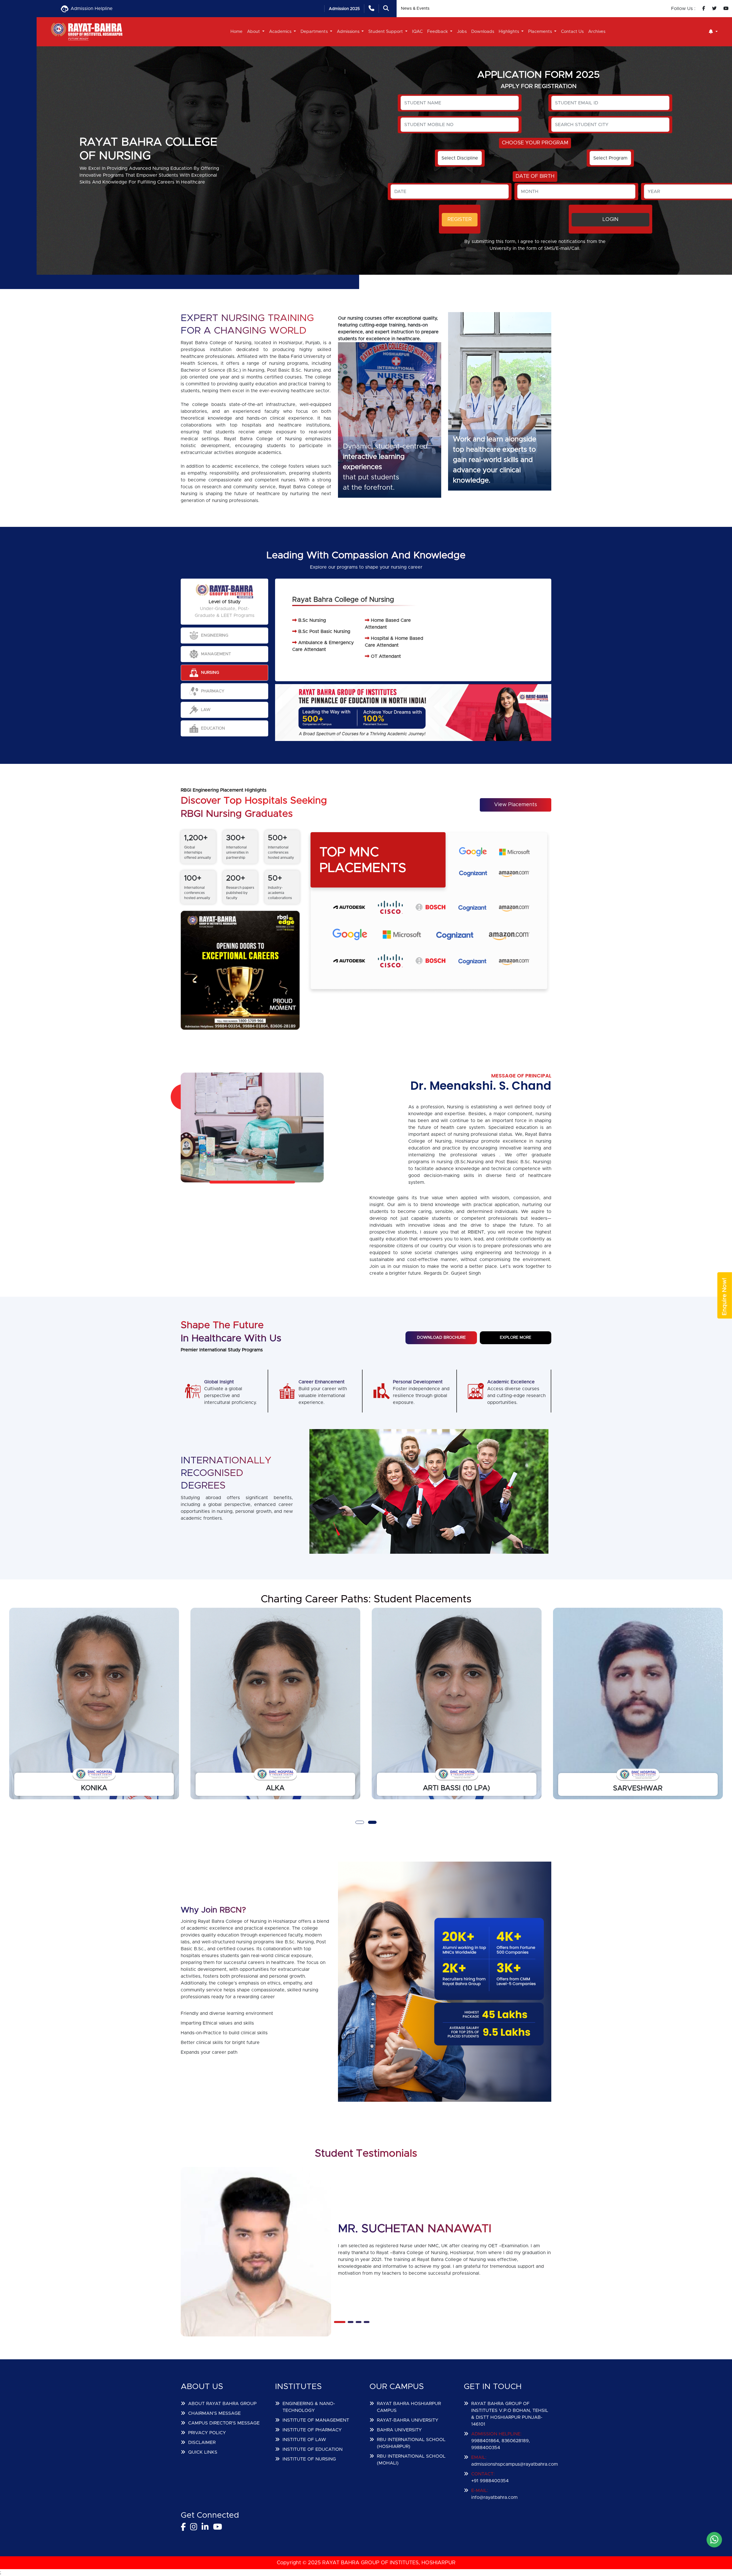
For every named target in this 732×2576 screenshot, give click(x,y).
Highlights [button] (509, 32)
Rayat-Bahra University (408, 2420)
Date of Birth (535, 176)
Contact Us (572, 32)
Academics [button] (281, 32)
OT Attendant (386, 656)
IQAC (417, 32)
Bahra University (399, 2430)
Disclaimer (202, 2442)
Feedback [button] (438, 32)
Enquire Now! (725, 1297)
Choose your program (535, 143)
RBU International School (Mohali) (411, 2460)
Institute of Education (313, 2449)
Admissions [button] (349, 32)
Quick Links (203, 2452)
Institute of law (304, 2440)
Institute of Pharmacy (312, 2430)
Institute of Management (316, 2420)
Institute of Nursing (309, 2459)
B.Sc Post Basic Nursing (324, 631)
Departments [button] (315, 32)
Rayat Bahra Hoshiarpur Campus (409, 2407)
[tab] (224, 635)
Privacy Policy (207, 2433)
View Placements (516, 805)
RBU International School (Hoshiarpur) (411, 2443)
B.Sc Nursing (312, 620)
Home (236, 32)
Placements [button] (541, 32)
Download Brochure (441, 1338)
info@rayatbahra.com (494, 2497)
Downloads (483, 32)
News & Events (415, 9)
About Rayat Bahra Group (222, 2404)
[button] (713, 32)
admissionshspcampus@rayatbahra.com (515, 2464)
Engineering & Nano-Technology (309, 2407)
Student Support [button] (386, 32)
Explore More (516, 1338)
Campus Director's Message (224, 2423)
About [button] (254, 32)
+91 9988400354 (490, 2481)
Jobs (462, 32)
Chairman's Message (214, 2413)
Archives (597, 32)
